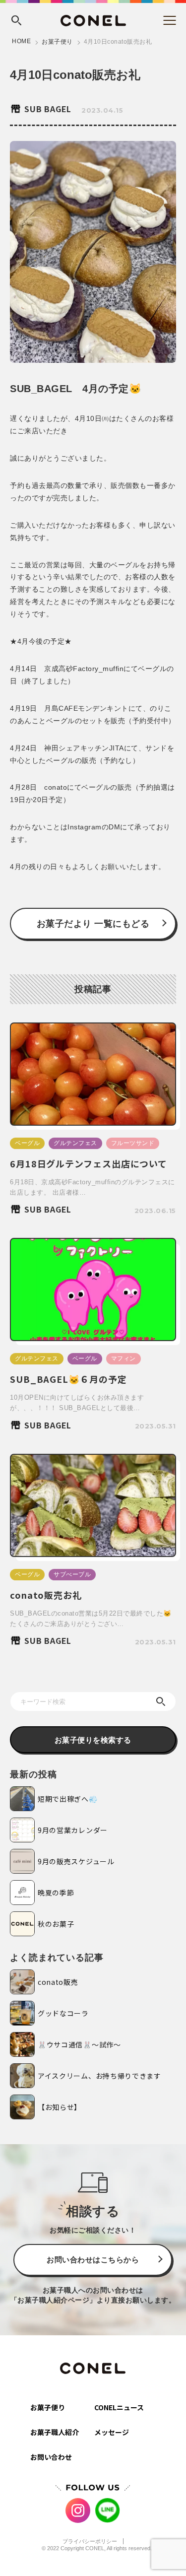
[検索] (161, 1701)
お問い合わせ (51, 2457)
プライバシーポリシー (90, 2541)
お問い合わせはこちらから (93, 2260)
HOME (21, 41)
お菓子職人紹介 (55, 2432)
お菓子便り (57, 42)
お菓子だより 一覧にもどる (93, 924)
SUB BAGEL (48, 109)
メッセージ (112, 2432)
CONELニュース (119, 2407)
